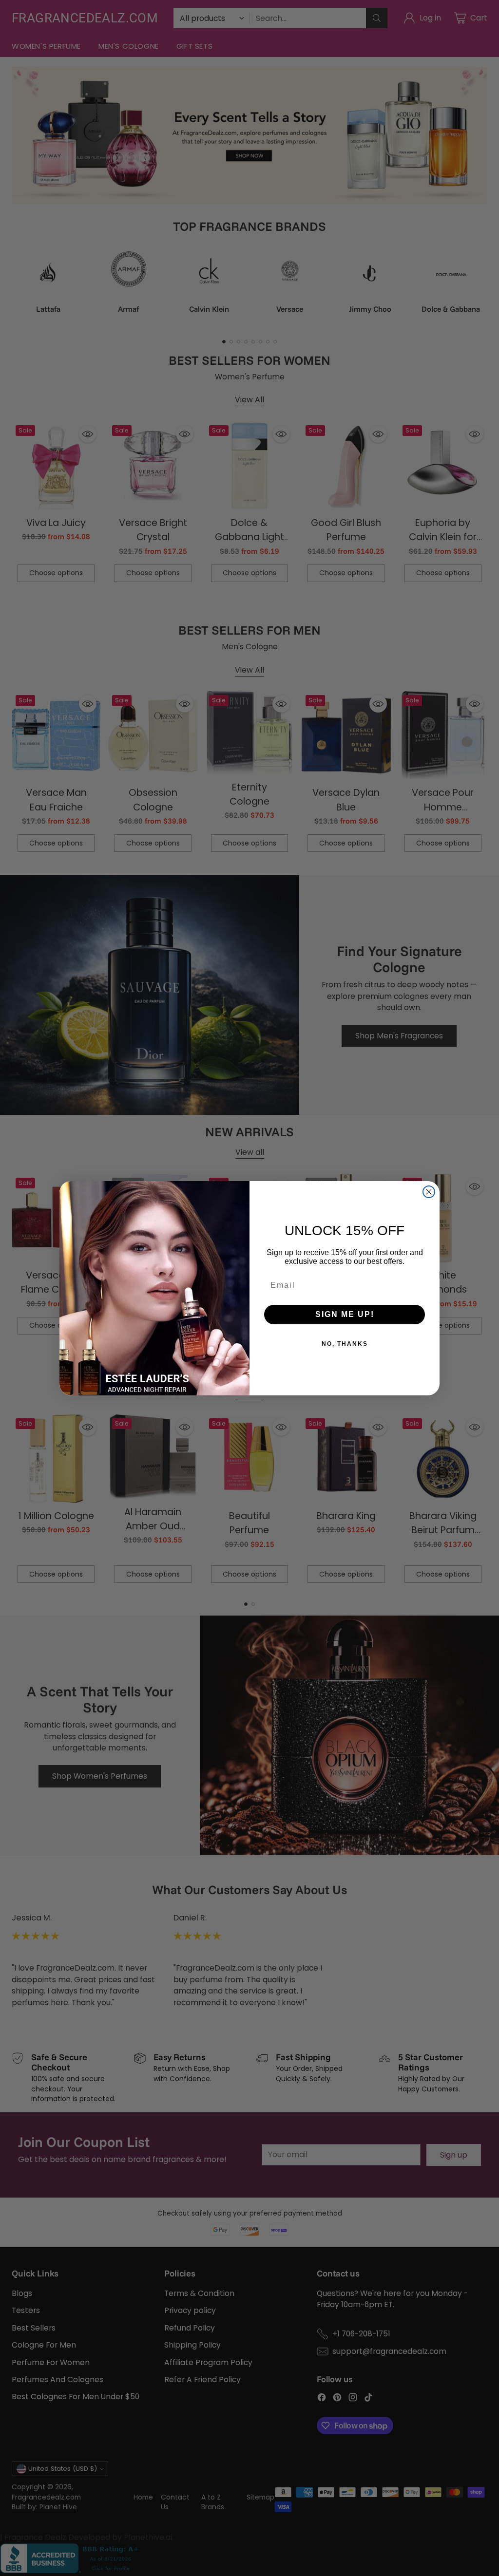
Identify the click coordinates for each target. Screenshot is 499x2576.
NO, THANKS (345, 1344)
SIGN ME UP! (345, 1314)
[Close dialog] (429, 1192)
